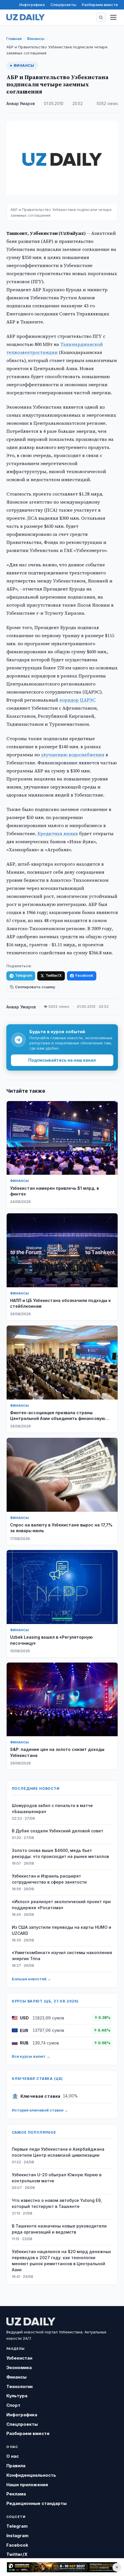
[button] (101, 17)
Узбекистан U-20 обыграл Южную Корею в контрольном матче (57, 2178)
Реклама (16, 2494)
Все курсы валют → (31, 2056)
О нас (13, 2456)
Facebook (84, 975)
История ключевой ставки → (40, 2110)
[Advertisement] (62, 2567)
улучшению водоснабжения (73, 755)
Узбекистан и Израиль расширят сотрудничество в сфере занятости (49, 1879)
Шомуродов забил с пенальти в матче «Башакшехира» (52, 1808)
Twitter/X (54, 975)
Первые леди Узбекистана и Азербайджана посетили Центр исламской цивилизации (58, 2152)
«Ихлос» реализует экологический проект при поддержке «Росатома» (61, 1905)
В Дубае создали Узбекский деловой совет (58, 1831)
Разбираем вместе (100, 5)
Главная (14, 39)
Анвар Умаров (21, 104)
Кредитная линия (58, 833)
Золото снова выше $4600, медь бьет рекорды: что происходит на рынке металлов (60, 1853)
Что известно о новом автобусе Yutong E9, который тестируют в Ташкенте (57, 2203)
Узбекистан (19, 2358)
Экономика (19, 2367)
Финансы (36, 39)
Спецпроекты (63, 5)
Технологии (19, 2386)
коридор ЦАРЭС (78, 700)
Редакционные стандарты (36, 2503)
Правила (16, 2466)
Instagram (17, 2536)
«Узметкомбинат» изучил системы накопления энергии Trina (62, 1956)
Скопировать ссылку (35, 987)
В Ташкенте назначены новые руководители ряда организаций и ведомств (59, 2229)
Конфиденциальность (31, 2475)
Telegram (24, 975)
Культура (17, 2396)
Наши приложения (27, 2485)
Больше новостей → (31, 1979)
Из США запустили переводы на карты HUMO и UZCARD (62, 1930)
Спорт (13, 2405)
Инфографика (32, 5)
